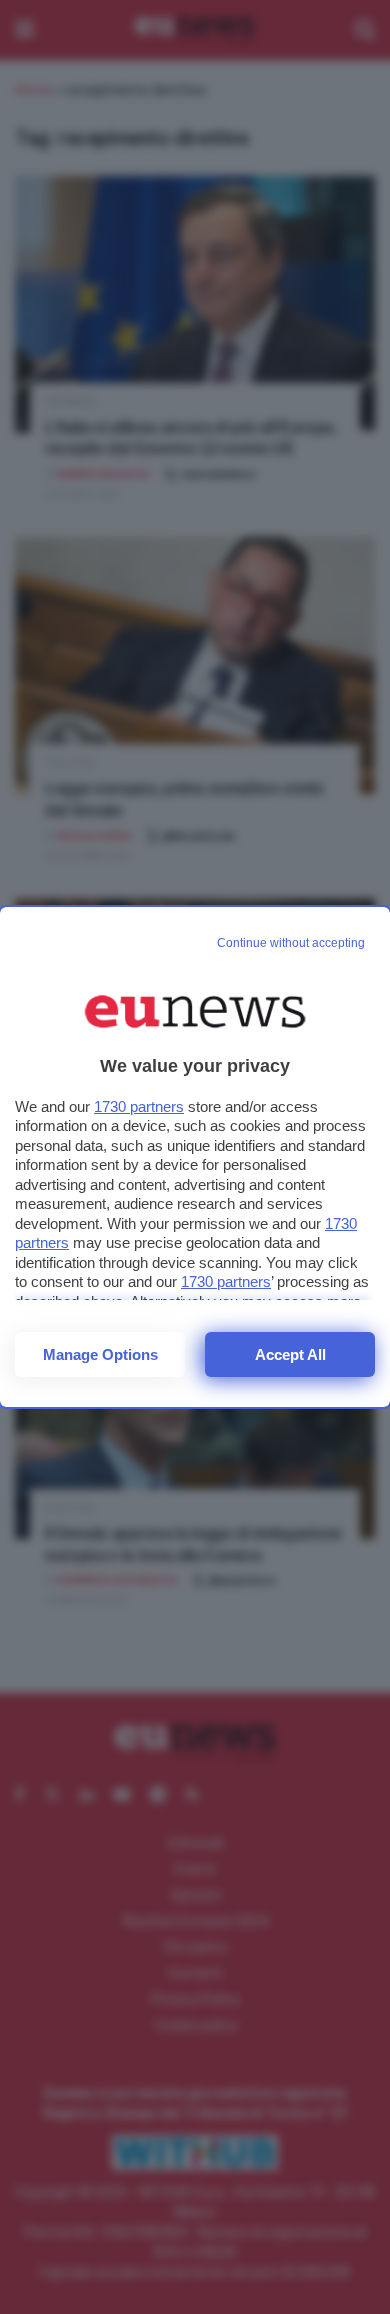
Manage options (100, 1354)
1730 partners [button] (139, 1106)
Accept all (290, 1354)
